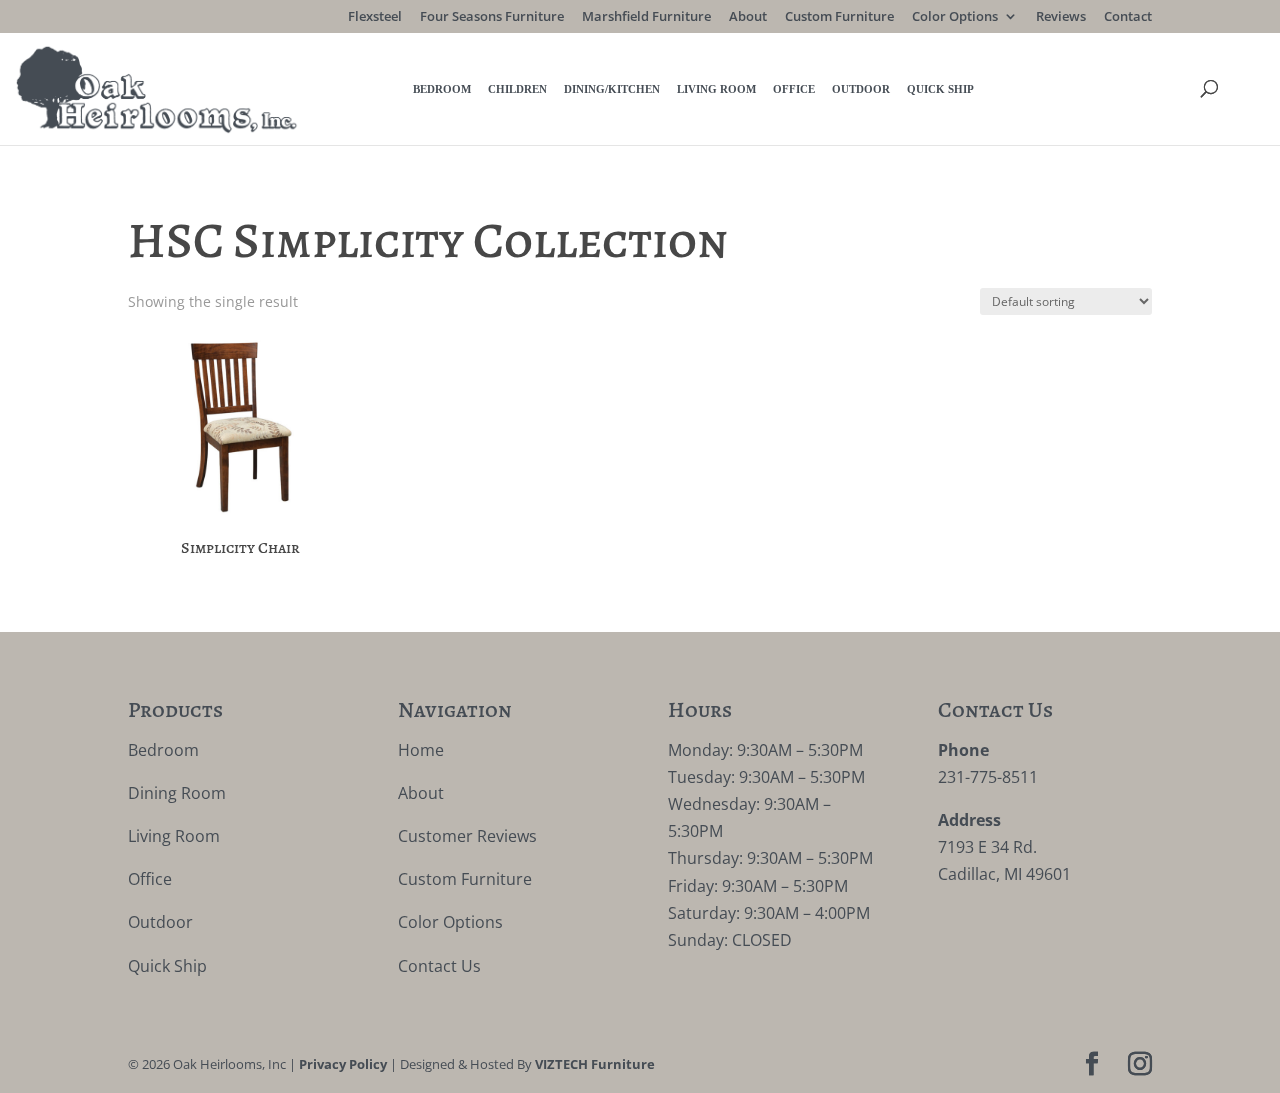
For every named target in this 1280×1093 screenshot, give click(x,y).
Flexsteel (375, 17)
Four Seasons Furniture (492, 17)
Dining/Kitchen (612, 89)
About (748, 17)
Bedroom (442, 89)
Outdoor (861, 89)
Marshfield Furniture (646, 17)
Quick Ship (940, 89)
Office (794, 89)
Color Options (955, 17)
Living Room (716, 89)
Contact (1128, 17)
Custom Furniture (839, 17)
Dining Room (177, 793)
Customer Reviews (467, 836)
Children (517, 89)
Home (421, 750)
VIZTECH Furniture (595, 1064)
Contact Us (439, 966)
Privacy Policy (343, 1064)
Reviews (1061, 17)
